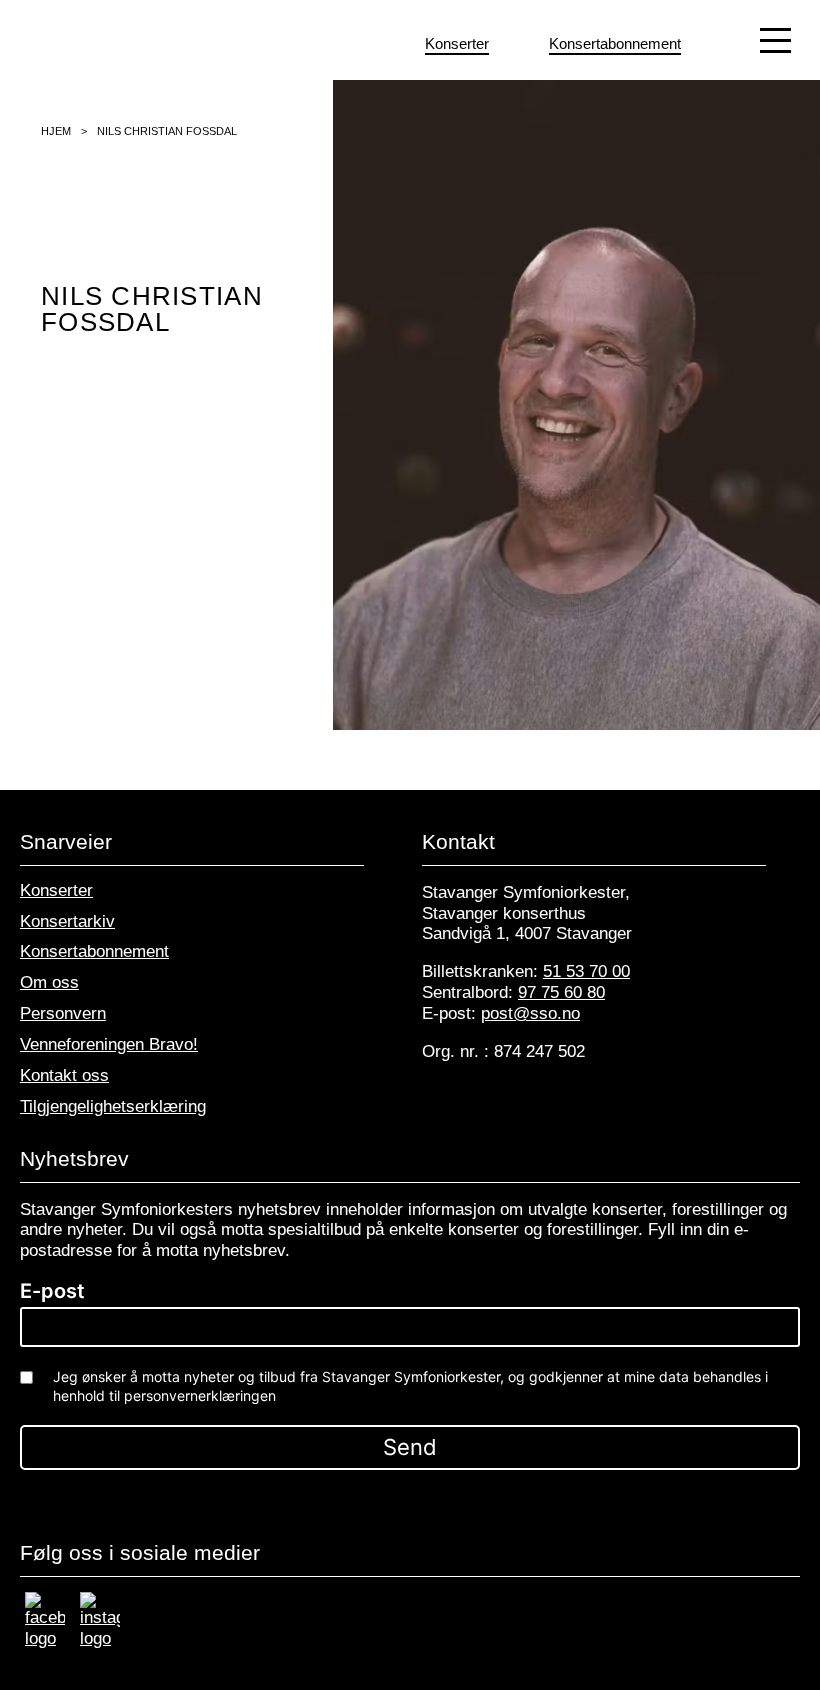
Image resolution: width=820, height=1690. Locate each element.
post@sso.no (530, 1013)
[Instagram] (100, 1638)
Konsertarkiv (67, 921)
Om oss (49, 982)
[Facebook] (45, 1638)
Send (410, 1447)
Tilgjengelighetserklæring (113, 1106)
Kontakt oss (64, 1075)
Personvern (63, 1013)
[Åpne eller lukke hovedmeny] (776, 40)
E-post (52, 1291)
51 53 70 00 (586, 971)
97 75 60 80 (561, 992)
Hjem (56, 131)
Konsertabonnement (94, 951)
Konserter (56, 890)
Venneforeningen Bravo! (109, 1044)
